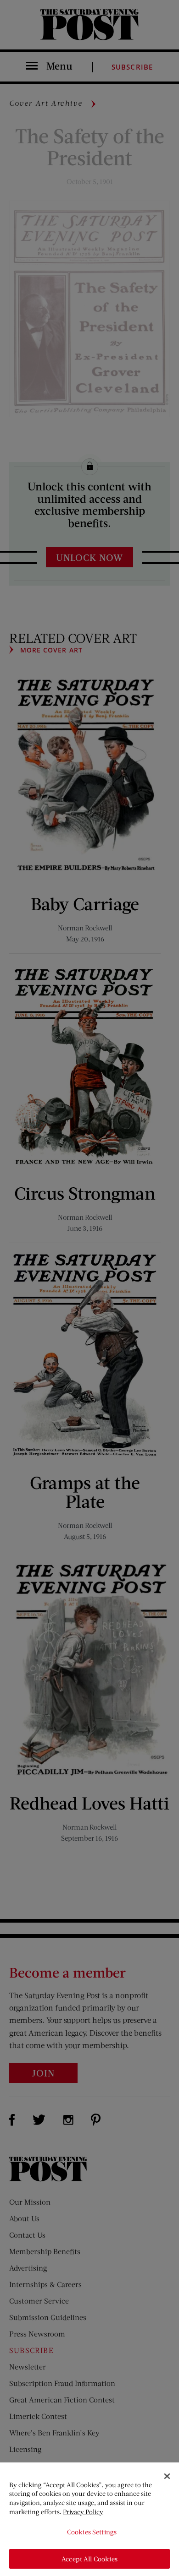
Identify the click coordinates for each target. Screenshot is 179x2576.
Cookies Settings (92, 2532)
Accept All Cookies (89, 2559)
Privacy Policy (83, 2512)
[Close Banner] (167, 2476)
